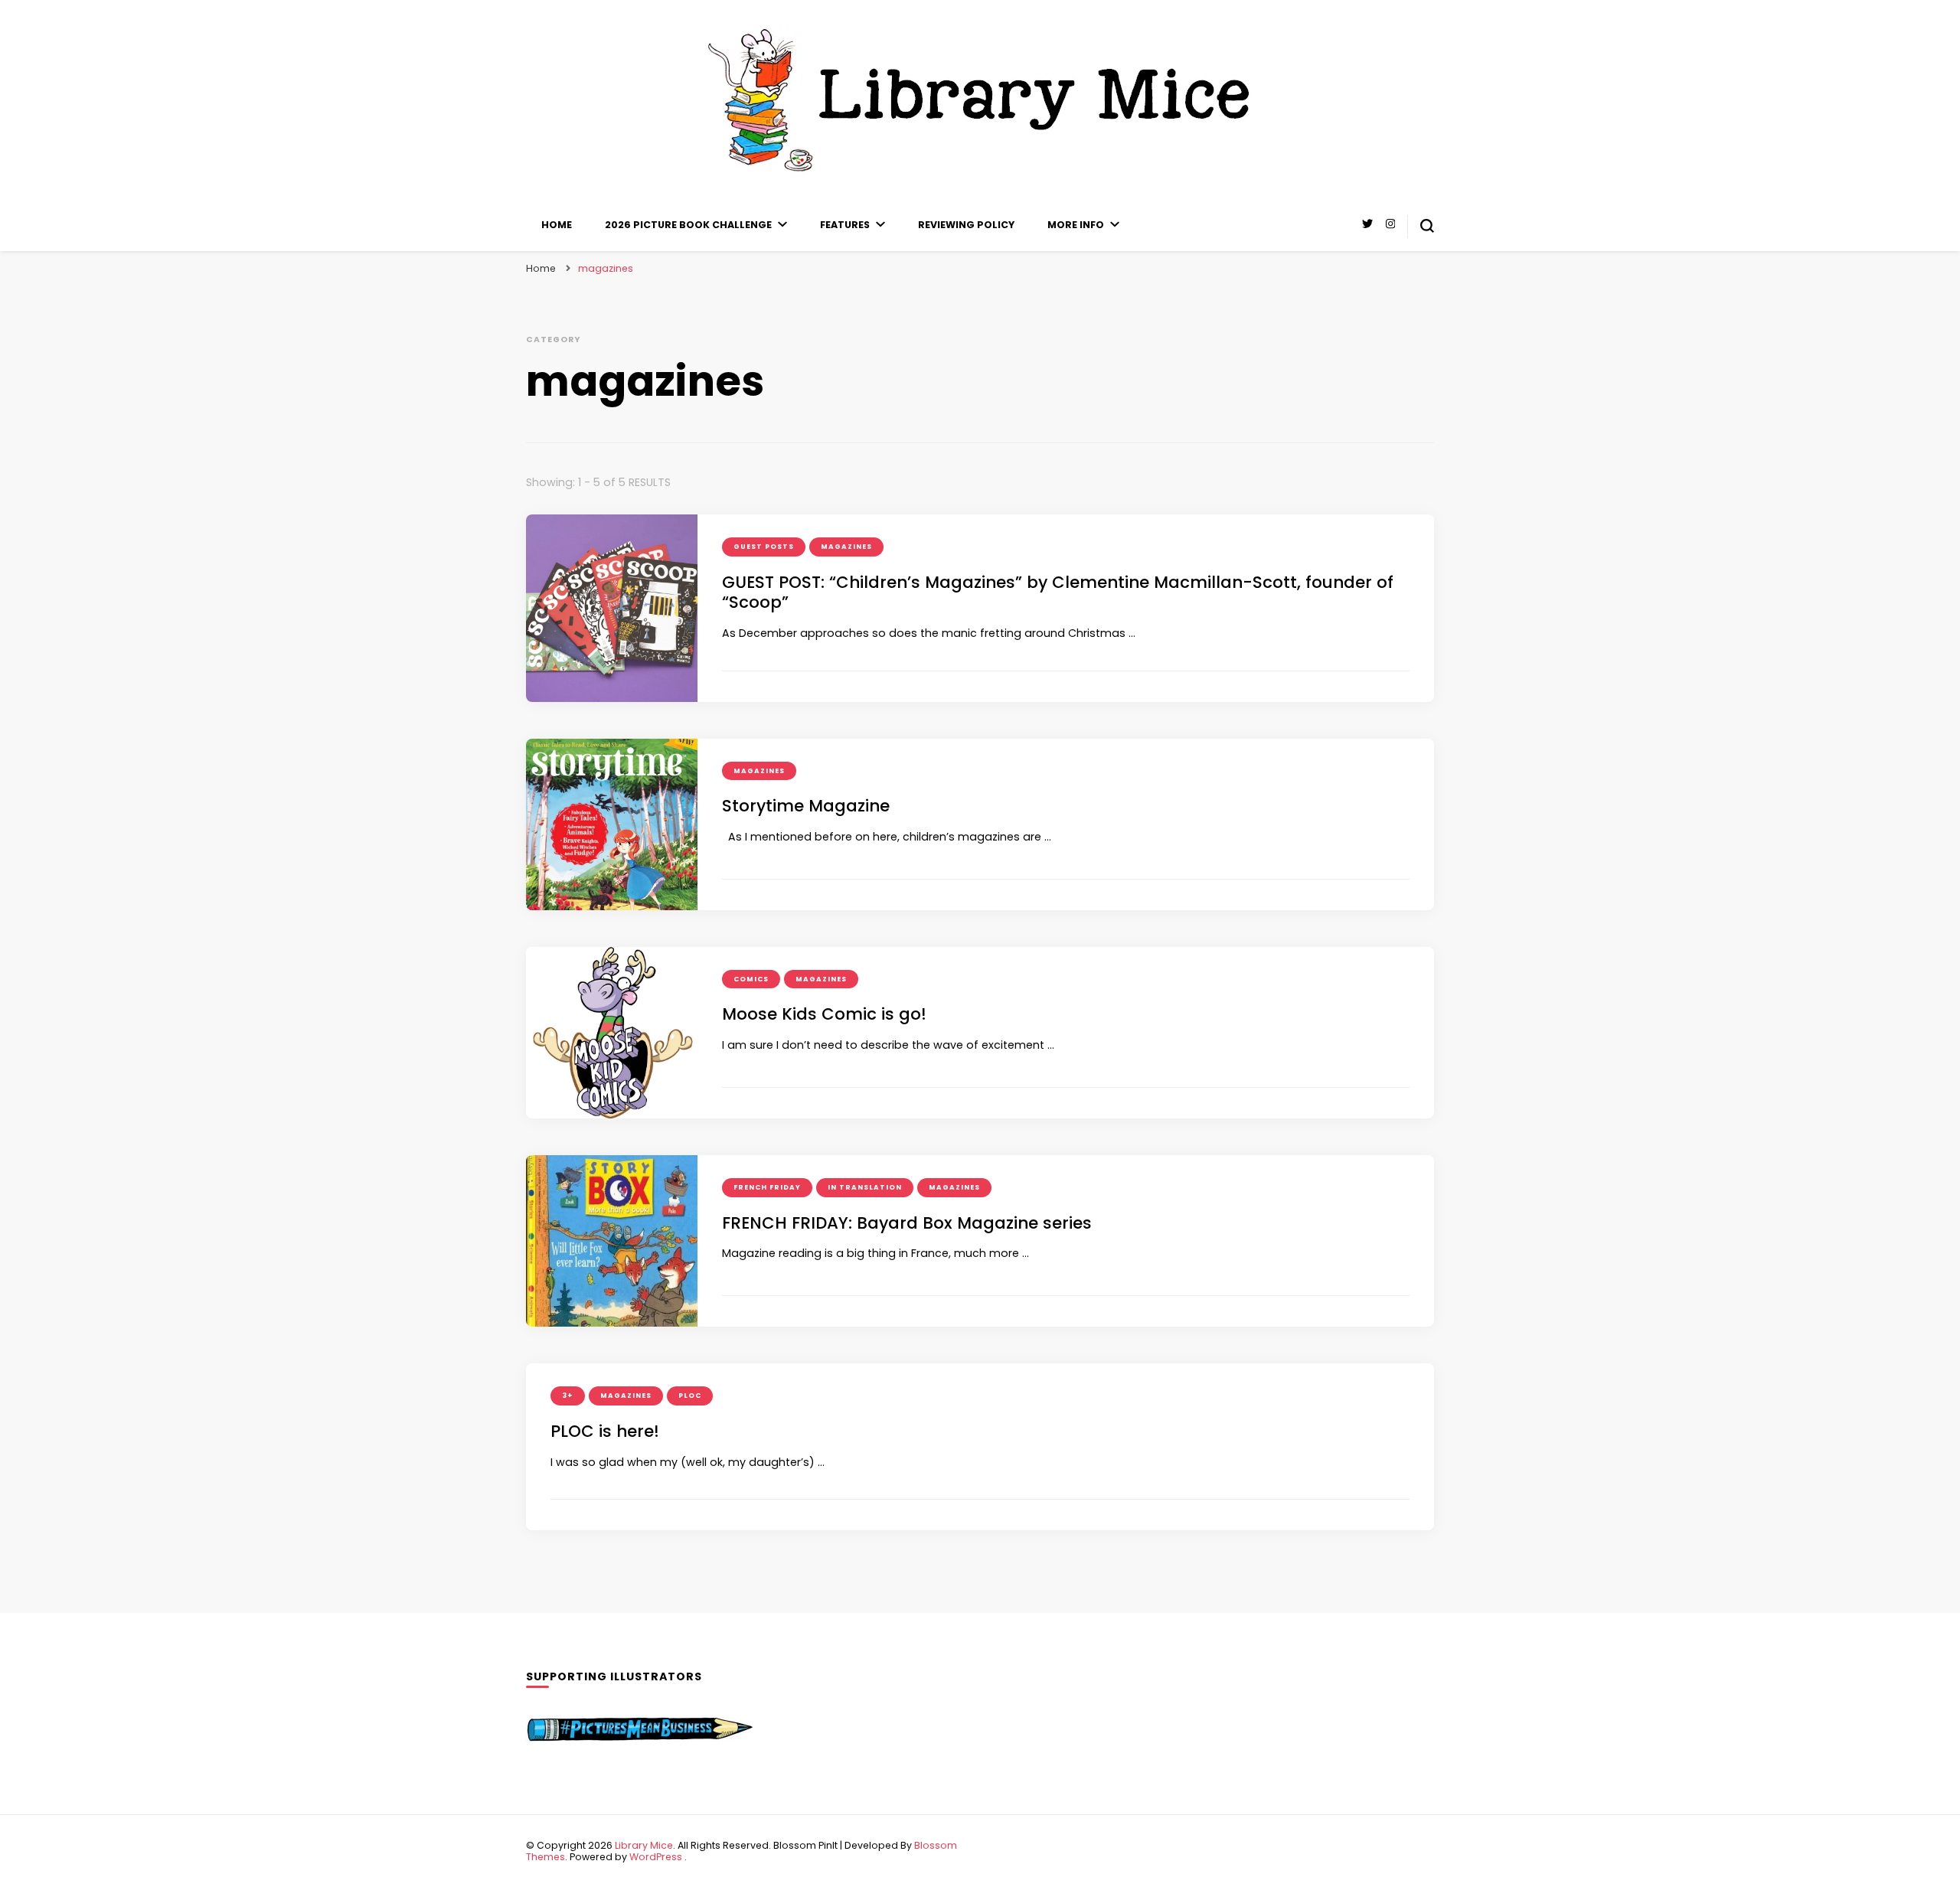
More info (1076, 225)
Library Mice (644, 1845)
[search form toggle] (1427, 226)
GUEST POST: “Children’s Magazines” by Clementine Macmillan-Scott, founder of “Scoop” (1058, 593)
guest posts (764, 547)
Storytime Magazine (806, 806)
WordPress (656, 1857)
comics (751, 979)
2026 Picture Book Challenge (688, 225)
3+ (568, 1396)
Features (845, 225)
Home (557, 225)
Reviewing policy (966, 225)
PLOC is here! (605, 1431)
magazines (846, 547)
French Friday (767, 1187)
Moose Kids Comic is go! (824, 1014)
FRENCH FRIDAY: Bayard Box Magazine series (907, 1223)
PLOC (690, 1396)
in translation (865, 1187)
